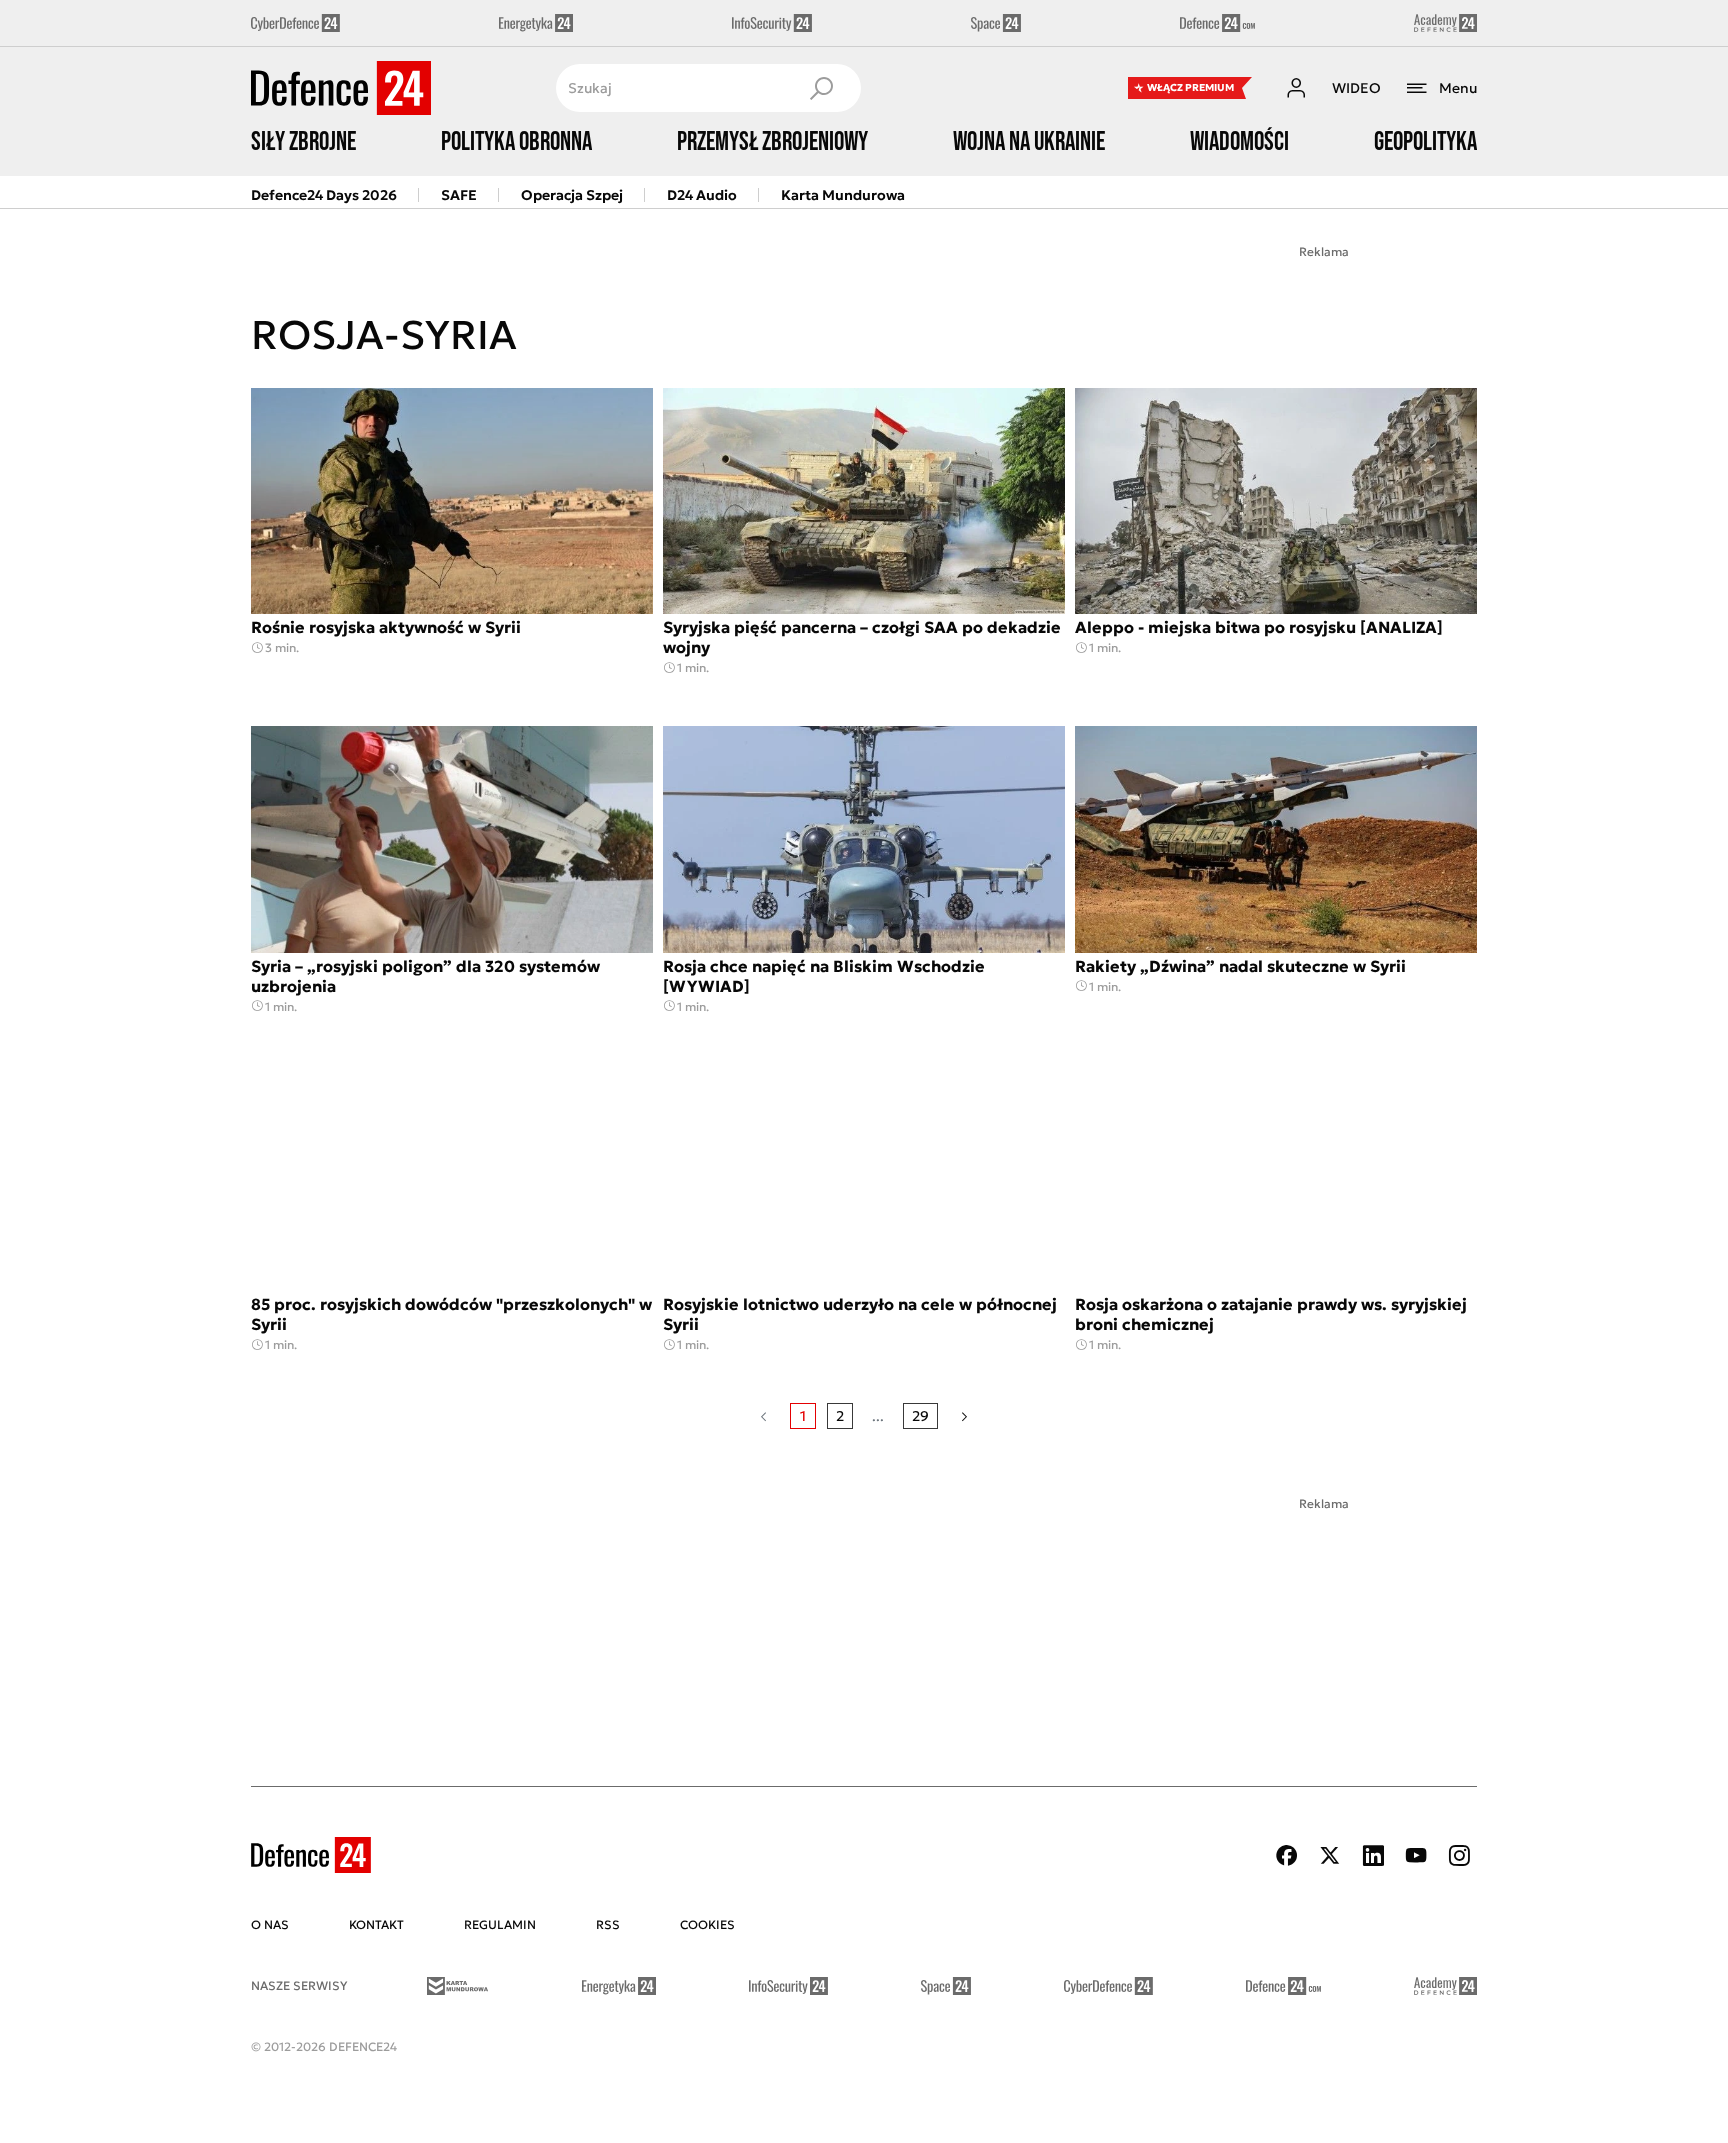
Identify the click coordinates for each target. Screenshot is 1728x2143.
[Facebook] (1287, 1855)
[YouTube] (1416, 1855)
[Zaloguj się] (1296, 88)
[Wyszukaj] (821, 88)
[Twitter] (1330, 1855)
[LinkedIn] (1373, 1855)
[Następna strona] (964, 1416)
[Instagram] (1459, 1855)
